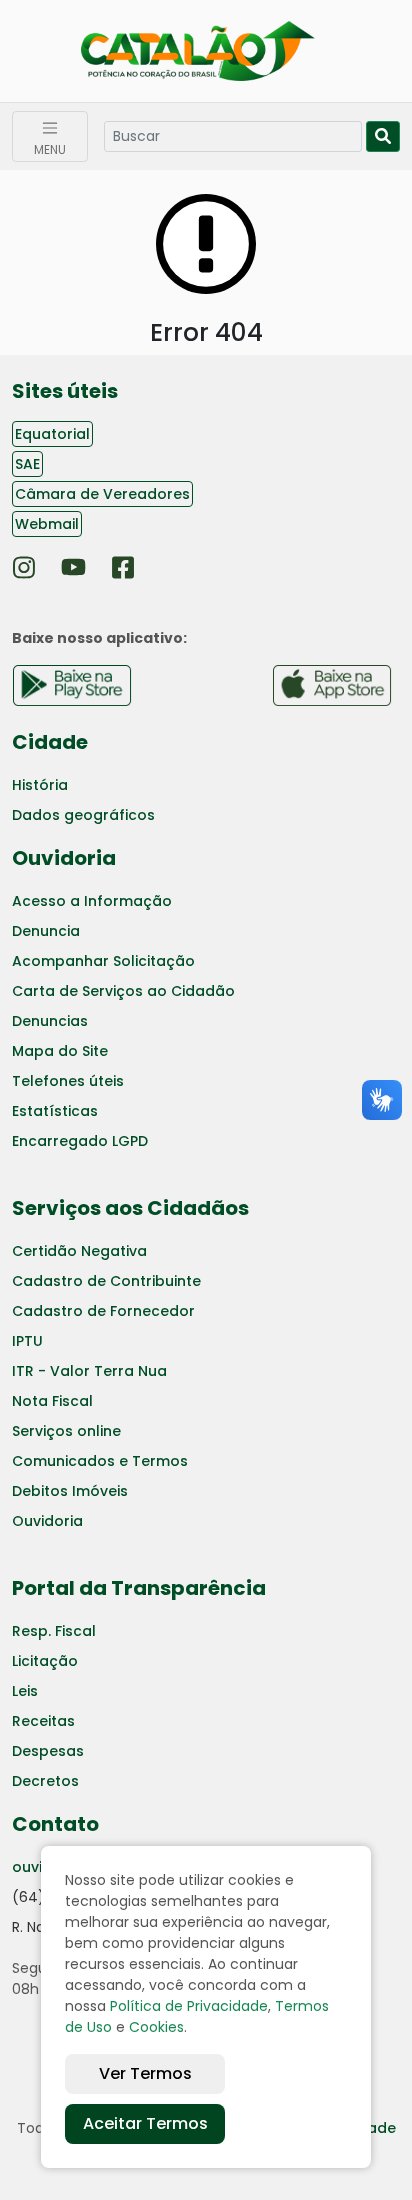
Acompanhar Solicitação (103, 961)
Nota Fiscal (52, 1401)
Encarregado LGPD (80, 1141)
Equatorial (52, 434)
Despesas (48, 1751)
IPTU (27, 1341)
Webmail (47, 524)
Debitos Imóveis (70, 1491)
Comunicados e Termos (100, 1461)
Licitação (45, 1661)
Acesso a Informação (92, 901)
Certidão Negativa (79, 1251)
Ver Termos (145, 2073)
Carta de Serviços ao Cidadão (123, 991)
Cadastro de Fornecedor (103, 1311)
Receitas (43, 1721)
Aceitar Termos (145, 2123)
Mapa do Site (60, 1051)
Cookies (156, 2027)
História (40, 785)
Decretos (45, 1781)
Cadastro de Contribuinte (106, 1281)
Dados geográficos (83, 815)
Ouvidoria (47, 1521)
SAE (27, 464)
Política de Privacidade (189, 2006)
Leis (25, 1691)
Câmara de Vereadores (102, 494)
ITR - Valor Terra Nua (89, 1371)
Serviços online (66, 1431)
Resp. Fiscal (54, 1631)
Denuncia (46, 931)
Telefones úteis (68, 1081)
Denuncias (50, 1021)
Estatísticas (55, 1111)
